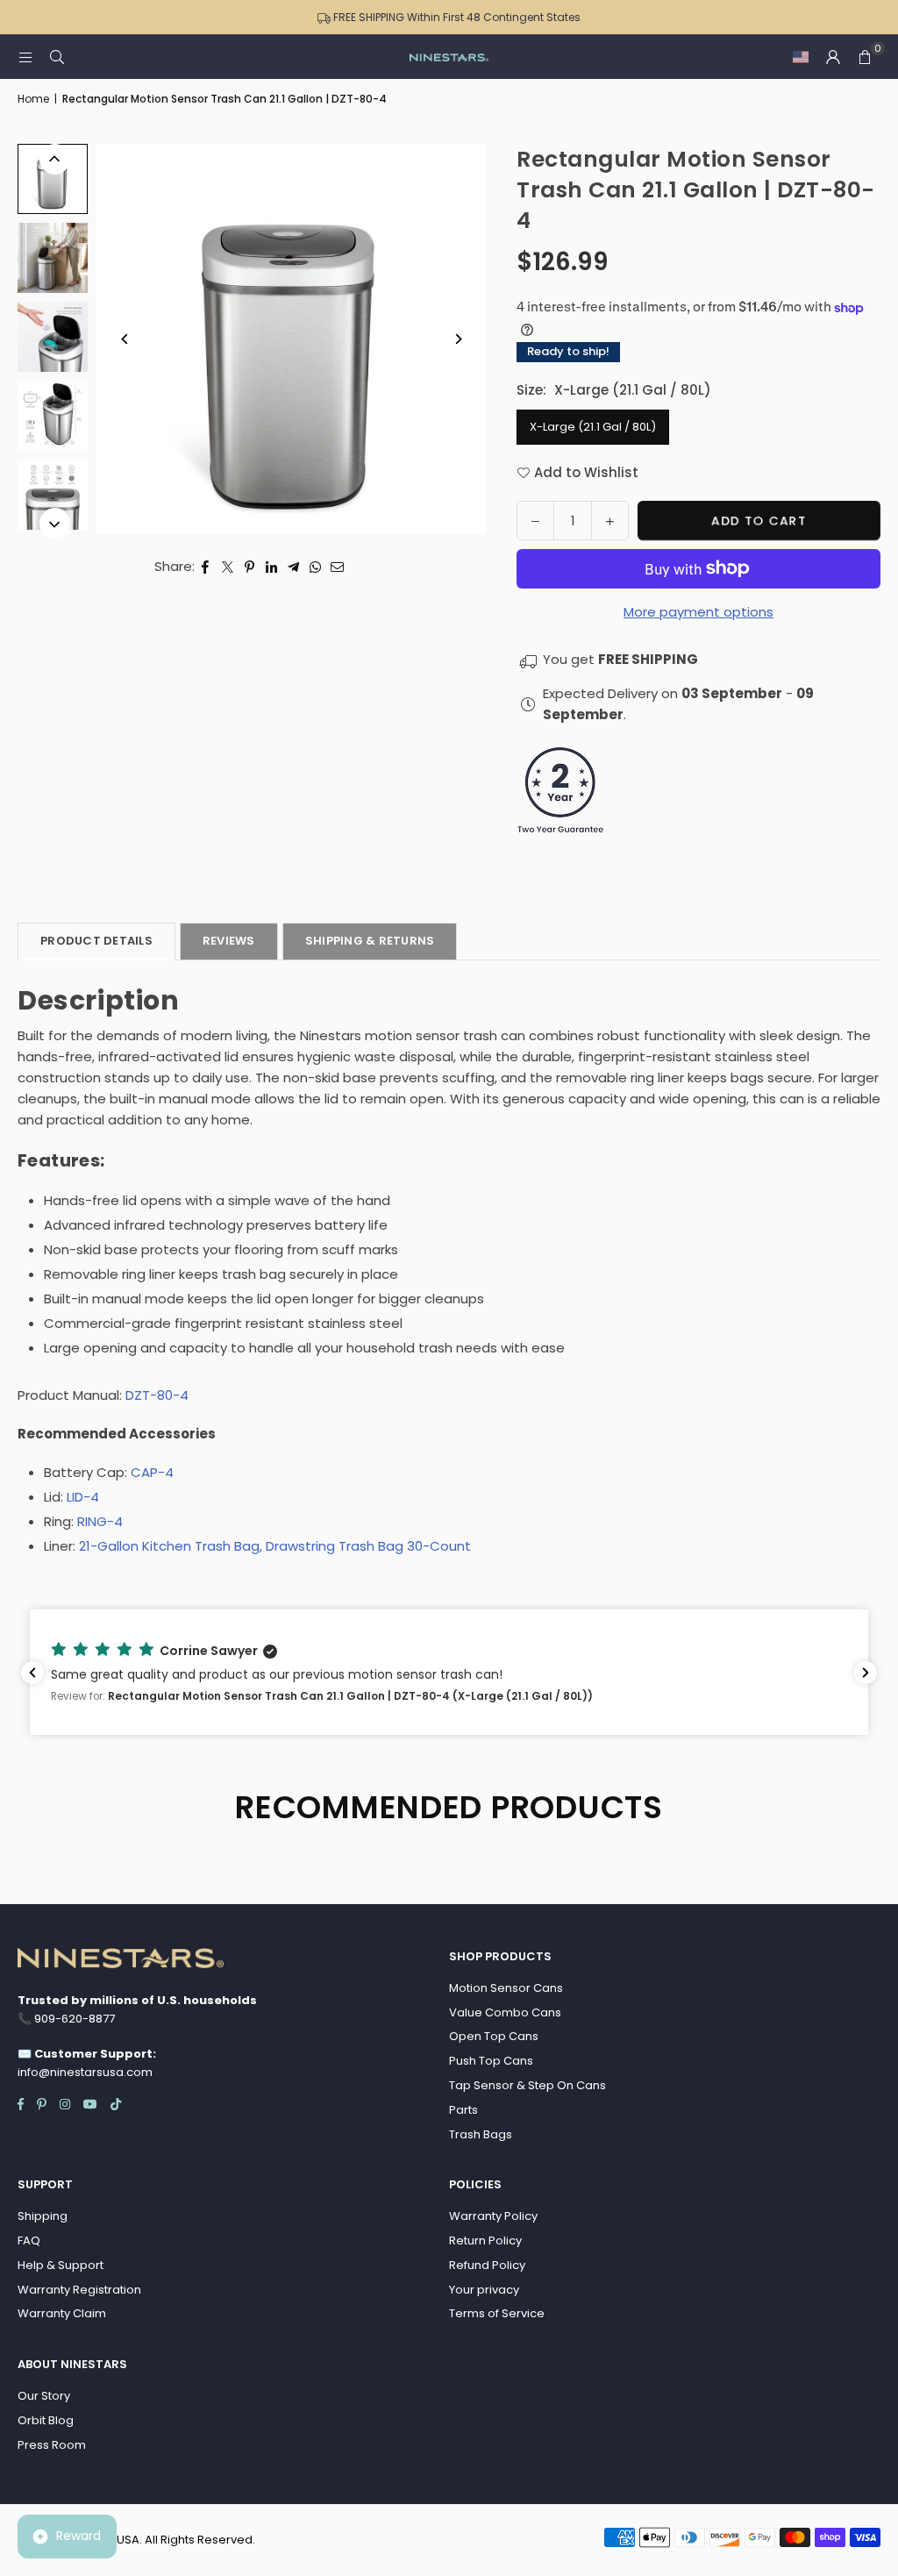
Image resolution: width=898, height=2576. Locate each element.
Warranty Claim (62, 2313)
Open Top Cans (494, 2036)
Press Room (52, 2445)
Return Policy (485, 2241)
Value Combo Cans (505, 2012)
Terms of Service (497, 2313)
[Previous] (125, 339)
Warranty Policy (493, 2216)
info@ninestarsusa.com (85, 2072)
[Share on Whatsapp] (315, 567)
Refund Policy (487, 2265)
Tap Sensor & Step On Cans (527, 2085)
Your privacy (484, 2290)
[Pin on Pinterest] (249, 567)
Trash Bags (481, 2134)
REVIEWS (229, 941)
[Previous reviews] (32, 1673)
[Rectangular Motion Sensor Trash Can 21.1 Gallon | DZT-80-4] (53, 258)
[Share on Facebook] (206, 567)
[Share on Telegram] (293, 567)
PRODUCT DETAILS (96, 941)
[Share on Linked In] (271, 567)
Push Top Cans (491, 2061)
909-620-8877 (75, 2019)
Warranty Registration (79, 2290)
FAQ (29, 2241)
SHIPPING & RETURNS (370, 941)
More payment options (698, 612)
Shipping (43, 2216)
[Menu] (25, 57)
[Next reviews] (866, 1673)
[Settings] (833, 57)
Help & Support (61, 2265)
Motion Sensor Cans (506, 1988)
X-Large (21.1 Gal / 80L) (593, 427)
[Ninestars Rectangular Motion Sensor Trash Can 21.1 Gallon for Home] (53, 179)
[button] (801, 57)
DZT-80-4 (157, 1395)
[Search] (57, 57)
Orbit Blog (46, 2420)
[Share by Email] (338, 567)
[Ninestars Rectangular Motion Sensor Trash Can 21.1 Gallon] (53, 337)
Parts (463, 2110)
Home (33, 99)
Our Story (44, 2396)
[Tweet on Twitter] (228, 567)
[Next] (457, 339)
